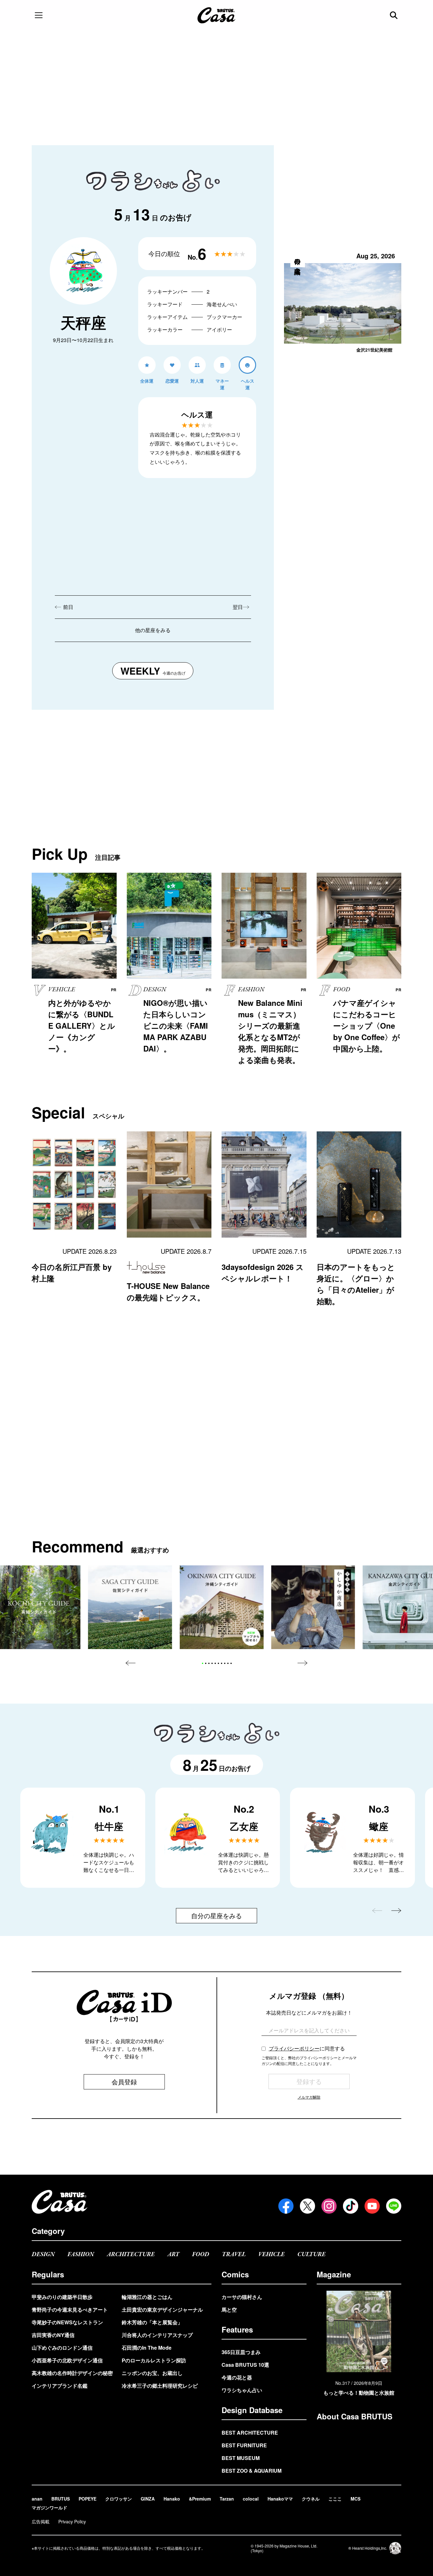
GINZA (148, 2499)
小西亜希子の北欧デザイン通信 (67, 2360)
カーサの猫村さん (242, 2297)
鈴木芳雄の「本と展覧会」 (152, 2322)
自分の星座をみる (217, 1916)
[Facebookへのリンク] (286, 2206)
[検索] (394, 15)
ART (173, 2254)
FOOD (201, 2254)
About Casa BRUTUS (355, 2416)
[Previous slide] (131, 1663)
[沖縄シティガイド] (222, 1607)
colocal (251, 2499)
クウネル (311, 2499)
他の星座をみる (153, 630)
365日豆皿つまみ (241, 2352)
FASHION (81, 2254)
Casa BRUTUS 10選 (245, 2365)
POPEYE (87, 2499)
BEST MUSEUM (241, 2458)
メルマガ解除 (309, 2097)
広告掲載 (41, 2521)
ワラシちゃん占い (242, 2390)
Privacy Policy (72, 2521)
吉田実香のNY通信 (53, 2335)
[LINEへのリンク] (394, 2206)
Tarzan (227, 2499)
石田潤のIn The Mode (147, 2348)
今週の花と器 (237, 2377)
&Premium (200, 2499)
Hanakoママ (280, 2499)
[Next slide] (302, 1663)
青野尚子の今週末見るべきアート (70, 2310)
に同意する (307, 2048)
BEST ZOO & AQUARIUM (252, 2471)
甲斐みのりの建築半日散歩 (62, 2297)
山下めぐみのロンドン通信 (62, 2348)
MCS (355, 2499)
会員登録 (124, 2082)
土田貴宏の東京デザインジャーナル (162, 2310)
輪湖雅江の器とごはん (147, 2297)
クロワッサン (119, 2499)
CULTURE (311, 2254)
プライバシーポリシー (294, 2048)
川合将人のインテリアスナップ (157, 2335)
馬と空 (229, 2310)
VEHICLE (271, 2254)
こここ (335, 2499)
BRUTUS (61, 2499)
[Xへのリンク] (307, 2206)
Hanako (172, 2499)
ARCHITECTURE (131, 2254)
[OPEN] (39, 15)
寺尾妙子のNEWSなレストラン (67, 2322)
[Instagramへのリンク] (329, 2206)
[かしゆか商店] (313, 1607)
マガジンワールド (49, 2508)
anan (37, 2499)
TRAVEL (234, 2254)
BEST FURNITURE (244, 2445)
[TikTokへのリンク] (351, 2206)
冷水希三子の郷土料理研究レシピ (160, 2386)
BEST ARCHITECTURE (250, 2433)
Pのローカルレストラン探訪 (154, 2360)
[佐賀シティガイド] (130, 1607)
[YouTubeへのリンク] (372, 2206)
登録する (309, 2081)
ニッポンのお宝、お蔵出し (152, 2373)
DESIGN (43, 2254)
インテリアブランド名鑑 (60, 2386)
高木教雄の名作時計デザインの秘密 (72, 2373)
